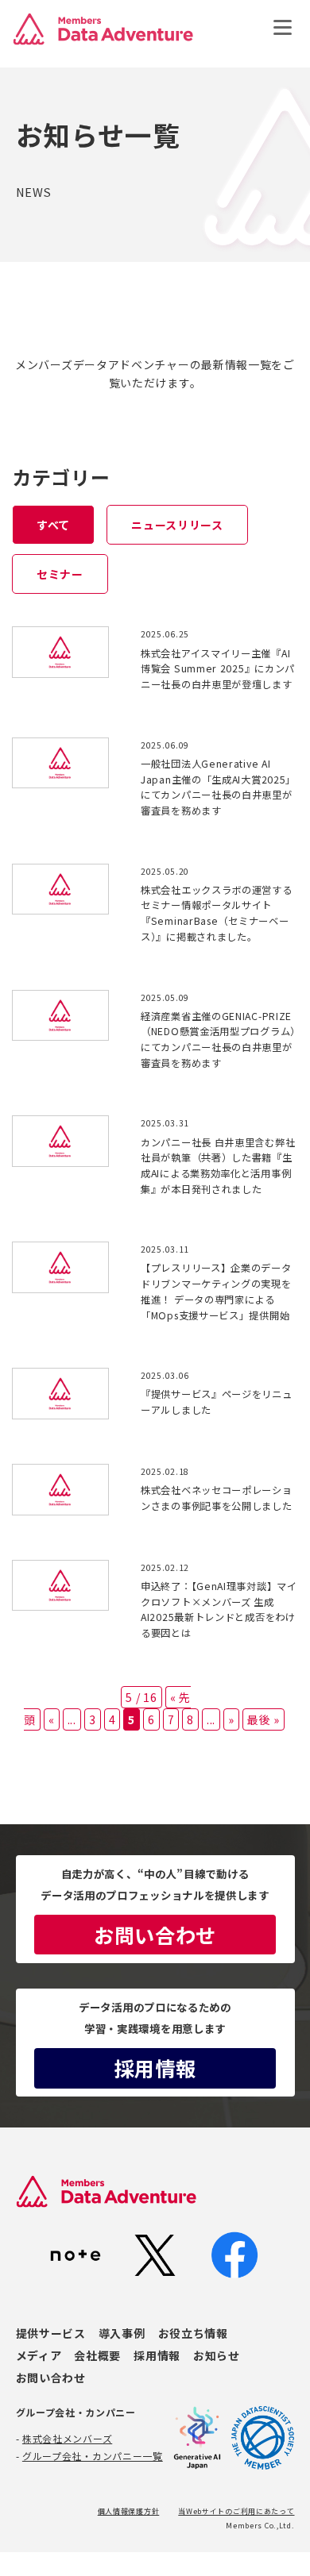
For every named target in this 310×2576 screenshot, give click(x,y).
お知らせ (217, 2355)
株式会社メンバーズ (67, 2438)
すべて (53, 525)
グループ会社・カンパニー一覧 (93, 2456)
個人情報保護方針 (129, 2511)
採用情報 (155, 2068)
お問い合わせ (155, 1935)
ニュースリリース (177, 525)
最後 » (263, 1719)
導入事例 (122, 2333)
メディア (39, 2355)
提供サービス (51, 2333)
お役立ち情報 (193, 2333)
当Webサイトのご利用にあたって (236, 2511)
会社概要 (97, 2355)
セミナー (60, 574)
